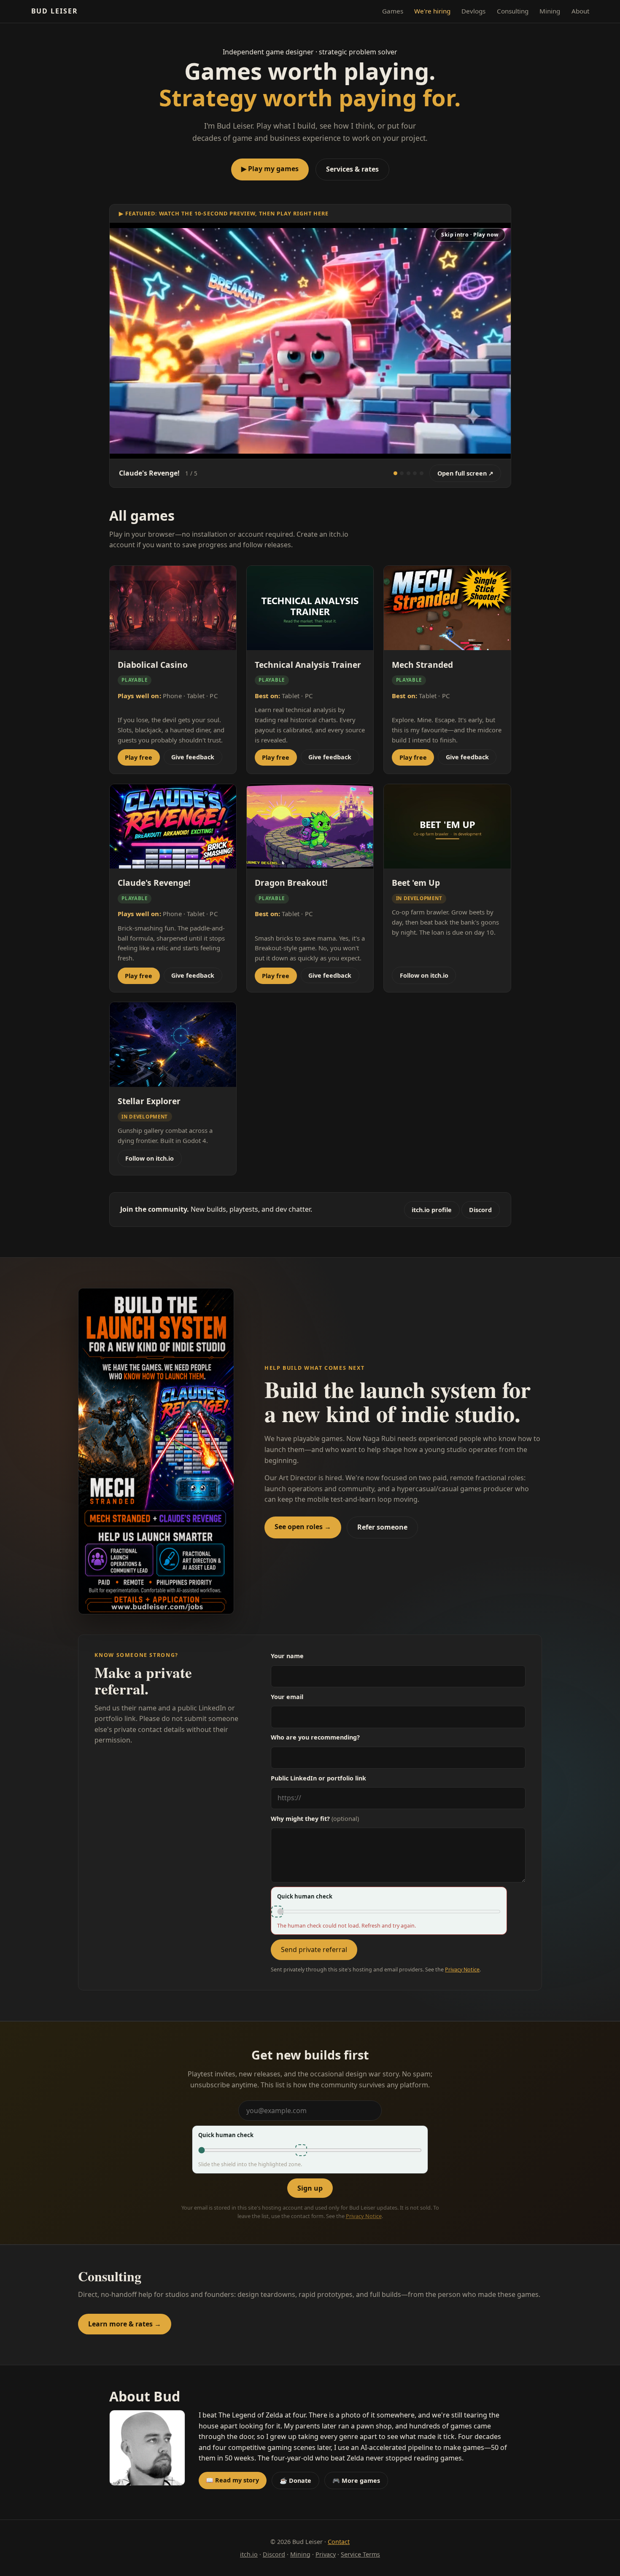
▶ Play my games (270, 169)
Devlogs (473, 11)
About (580, 11)
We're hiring (432, 11)
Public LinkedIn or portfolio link (318, 1778)
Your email (287, 1697)
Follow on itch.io (424, 975)
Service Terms (360, 2554)
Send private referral (314, 1949)
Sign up (310, 2188)
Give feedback (193, 757)
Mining (550, 11)
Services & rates (352, 169)
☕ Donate (295, 2481)
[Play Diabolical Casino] (408, 473)
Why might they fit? (315, 1819)
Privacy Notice (462, 1970)
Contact (339, 2542)
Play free (139, 757)
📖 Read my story (232, 2480)
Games (393, 11)
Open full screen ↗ (465, 473)
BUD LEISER (55, 11)
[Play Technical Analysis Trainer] (415, 473)
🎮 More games (356, 2481)
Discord (480, 1210)
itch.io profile (432, 1210)
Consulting (513, 11)
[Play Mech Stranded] (402, 473)
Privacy (326, 2554)
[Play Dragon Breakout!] (422, 473)
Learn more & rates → (125, 2324)
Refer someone (382, 1527)
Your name (287, 1656)
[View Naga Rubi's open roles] (156, 1451)
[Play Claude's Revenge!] (395, 473)
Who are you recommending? (315, 1737)
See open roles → (303, 1527)
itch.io (249, 2554)
